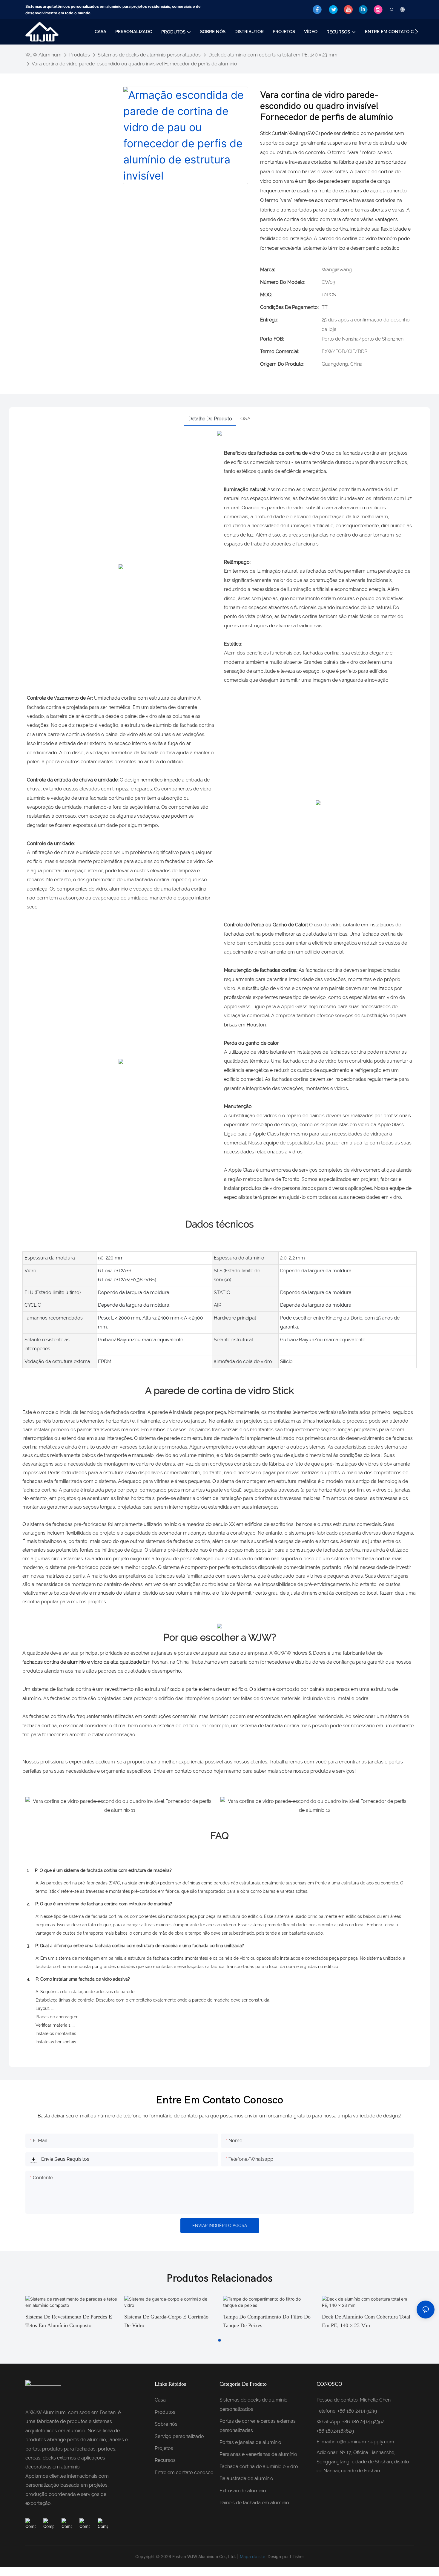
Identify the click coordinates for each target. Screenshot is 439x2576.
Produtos (80, 55)
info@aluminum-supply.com (363, 2442)
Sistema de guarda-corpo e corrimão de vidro (166, 2321)
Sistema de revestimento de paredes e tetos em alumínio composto (69, 2321)
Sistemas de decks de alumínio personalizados (149, 55)
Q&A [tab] (245, 419)
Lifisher (297, 2556)
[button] (416, 32)
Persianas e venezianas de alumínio (258, 2454)
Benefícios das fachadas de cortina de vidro (272, 453)
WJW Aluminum (43, 55)
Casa (160, 2400)
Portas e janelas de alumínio (250, 2442)
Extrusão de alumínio (243, 2491)
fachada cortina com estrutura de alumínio (149, 698)
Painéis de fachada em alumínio (254, 2503)
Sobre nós (166, 2424)
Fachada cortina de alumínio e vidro (259, 2467)
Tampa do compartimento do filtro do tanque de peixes (267, 2321)
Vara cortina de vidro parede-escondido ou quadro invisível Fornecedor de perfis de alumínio (134, 64)
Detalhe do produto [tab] (210, 419)
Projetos (164, 2448)
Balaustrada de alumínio (246, 2478)
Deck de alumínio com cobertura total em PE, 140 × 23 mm (273, 55)
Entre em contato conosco (184, 2472)
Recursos (165, 2460)
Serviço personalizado (179, 2436)
